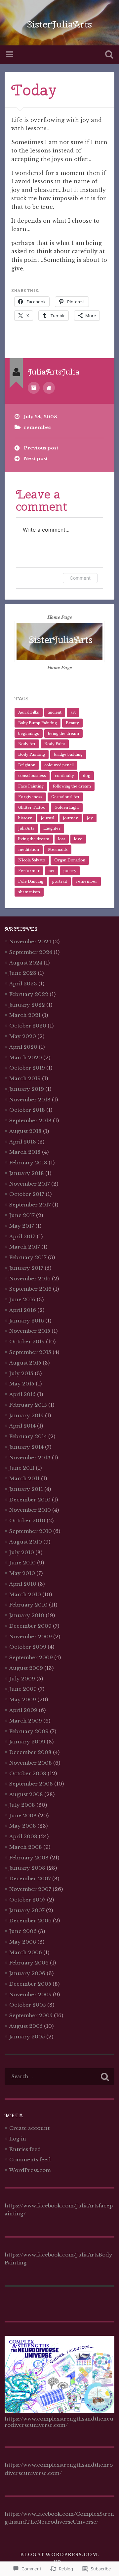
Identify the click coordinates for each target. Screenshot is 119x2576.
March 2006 (26, 1952)
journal (48, 818)
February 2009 (29, 1731)
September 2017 (30, 1205)
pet (52, 871)
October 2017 (27, 1194)
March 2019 (25, 1078)
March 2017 (25, 1247)
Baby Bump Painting (38, 723)
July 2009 (22, 1679)
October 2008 (28, 1773)
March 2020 (26, 1057)
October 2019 (27, 1068)
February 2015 (28, 1405)
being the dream (63, 733)
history (25, 818)
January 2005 (27, 2037)
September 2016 (30, 1289)
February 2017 (28, 1257)
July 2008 (22, 1805)
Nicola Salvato (32, 860)
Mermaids (58, 849)
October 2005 (28, 2005)
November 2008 (31, 1763)
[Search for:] (59, 2077)
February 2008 (29, 1858)
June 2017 (22, 1215)
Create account (29, 2128)
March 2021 (25, 1015)
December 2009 (30, 1626)
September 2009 (31, 1657)
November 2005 (30, 1994)
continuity (64, 776)
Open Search (108, 55)
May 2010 (22, 1573)
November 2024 (30, 941)
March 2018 (25, 1152)
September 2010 (31, 1531)
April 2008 (23, 1836)
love (78, 839)
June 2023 (23, 973)
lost (62, 839)
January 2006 (27, 1973)
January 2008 (27, 1868)
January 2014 (26, 1447)
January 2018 (27, 1173)
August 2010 (26, 1542)
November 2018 (30, 1100)
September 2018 (30, 1120)
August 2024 (26, 963)
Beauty (72, 723)
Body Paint (55, 744)
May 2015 (22, 1384)
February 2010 (28, 1605)
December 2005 (30, 1984)
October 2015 (27, 1342)
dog (87, 776)
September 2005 (31, 2015)
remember (38, 427)
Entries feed (25, 2149)
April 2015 (22, 1394)
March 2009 (26, 1721)
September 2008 (31, 1784)
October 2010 (27, 1521)
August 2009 (26, 1668)
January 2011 (26, 1489)
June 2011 (22, 1468)
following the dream (72, 786)
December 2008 (30, 1752)
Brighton (27, 765)
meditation (29, 849)
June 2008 (23, 1815)
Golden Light (67, 807)
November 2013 (30, 1458)
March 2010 (25, 1594)
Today (34, 90)
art (73, 712)
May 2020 (23, 1036)
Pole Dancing (31, 881)
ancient (55, 712)
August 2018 (25, 1131)
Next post (36, 459)
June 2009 (23, 1689)
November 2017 (30, 1184)
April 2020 (23, 1047)
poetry (70, 871)
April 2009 (23, 1710)
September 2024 (31, 952)
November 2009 (31, 1637)
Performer (29, 871)
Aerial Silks (29, 712)
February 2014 (28, 1436)
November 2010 (30, 1510)
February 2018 (28, 1163)
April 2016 (23, 1310)
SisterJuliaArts (59, 24)
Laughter (52, 828)
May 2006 (23, 1942)
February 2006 (29, 1963)
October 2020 (28, 1026)
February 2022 (29, 994)
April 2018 (23, 1142)
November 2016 (30, 1279)
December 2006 (30, 1921)
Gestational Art (65, 797)
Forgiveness (30, 797)
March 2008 (26, 1847)
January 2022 (27, 1005)
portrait (60, 881)
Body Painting (32, 754)
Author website (49, 388)
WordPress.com (30, 2170)
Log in (18, 2139)
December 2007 (30, 1878)
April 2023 (23, 984)
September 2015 (30, 1352)
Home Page (60, 617)
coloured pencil (59, 765)
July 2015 (21, 1373)
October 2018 (27, 1110)
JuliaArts (26, 828)
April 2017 (22, 1236)
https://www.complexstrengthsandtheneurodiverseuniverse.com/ (59, 2422)
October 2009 (28, 1647)
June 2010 (22, 1563)
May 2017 (22, 1226)
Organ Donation (70, 860)
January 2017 (26, 1268)
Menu (10, 55)
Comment (80, 578)
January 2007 (27, 1910)
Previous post (41, 448)
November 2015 (30, 1331)
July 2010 (22, 1552)
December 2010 (30, 1500)
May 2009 (23, 1699)
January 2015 (26, 1415)
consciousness (32, 776)
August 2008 (26, 1794)
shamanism (29, 892)
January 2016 (27, 1321)
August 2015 (25, 1363)
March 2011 (24, 1478)
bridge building (68, 754)
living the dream (34, 839)
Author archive (34, 388)
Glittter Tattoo (32, 807)
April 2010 (23, 1584)
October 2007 (27, 1900)
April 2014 (22, 1426)
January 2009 (27, 1742)
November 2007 (30, 1889)
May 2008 (23, 1826)
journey (71, 818)
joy (90, 818)
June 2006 (23, 1931)
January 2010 (27, 1615)
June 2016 (22, 1299)
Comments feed (30, 2160)
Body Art (27, 744)
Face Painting (31, 786)
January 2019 (27, 1089)
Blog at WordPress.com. (60, 2555)
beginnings (29, 733)
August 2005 (26, 2026)
